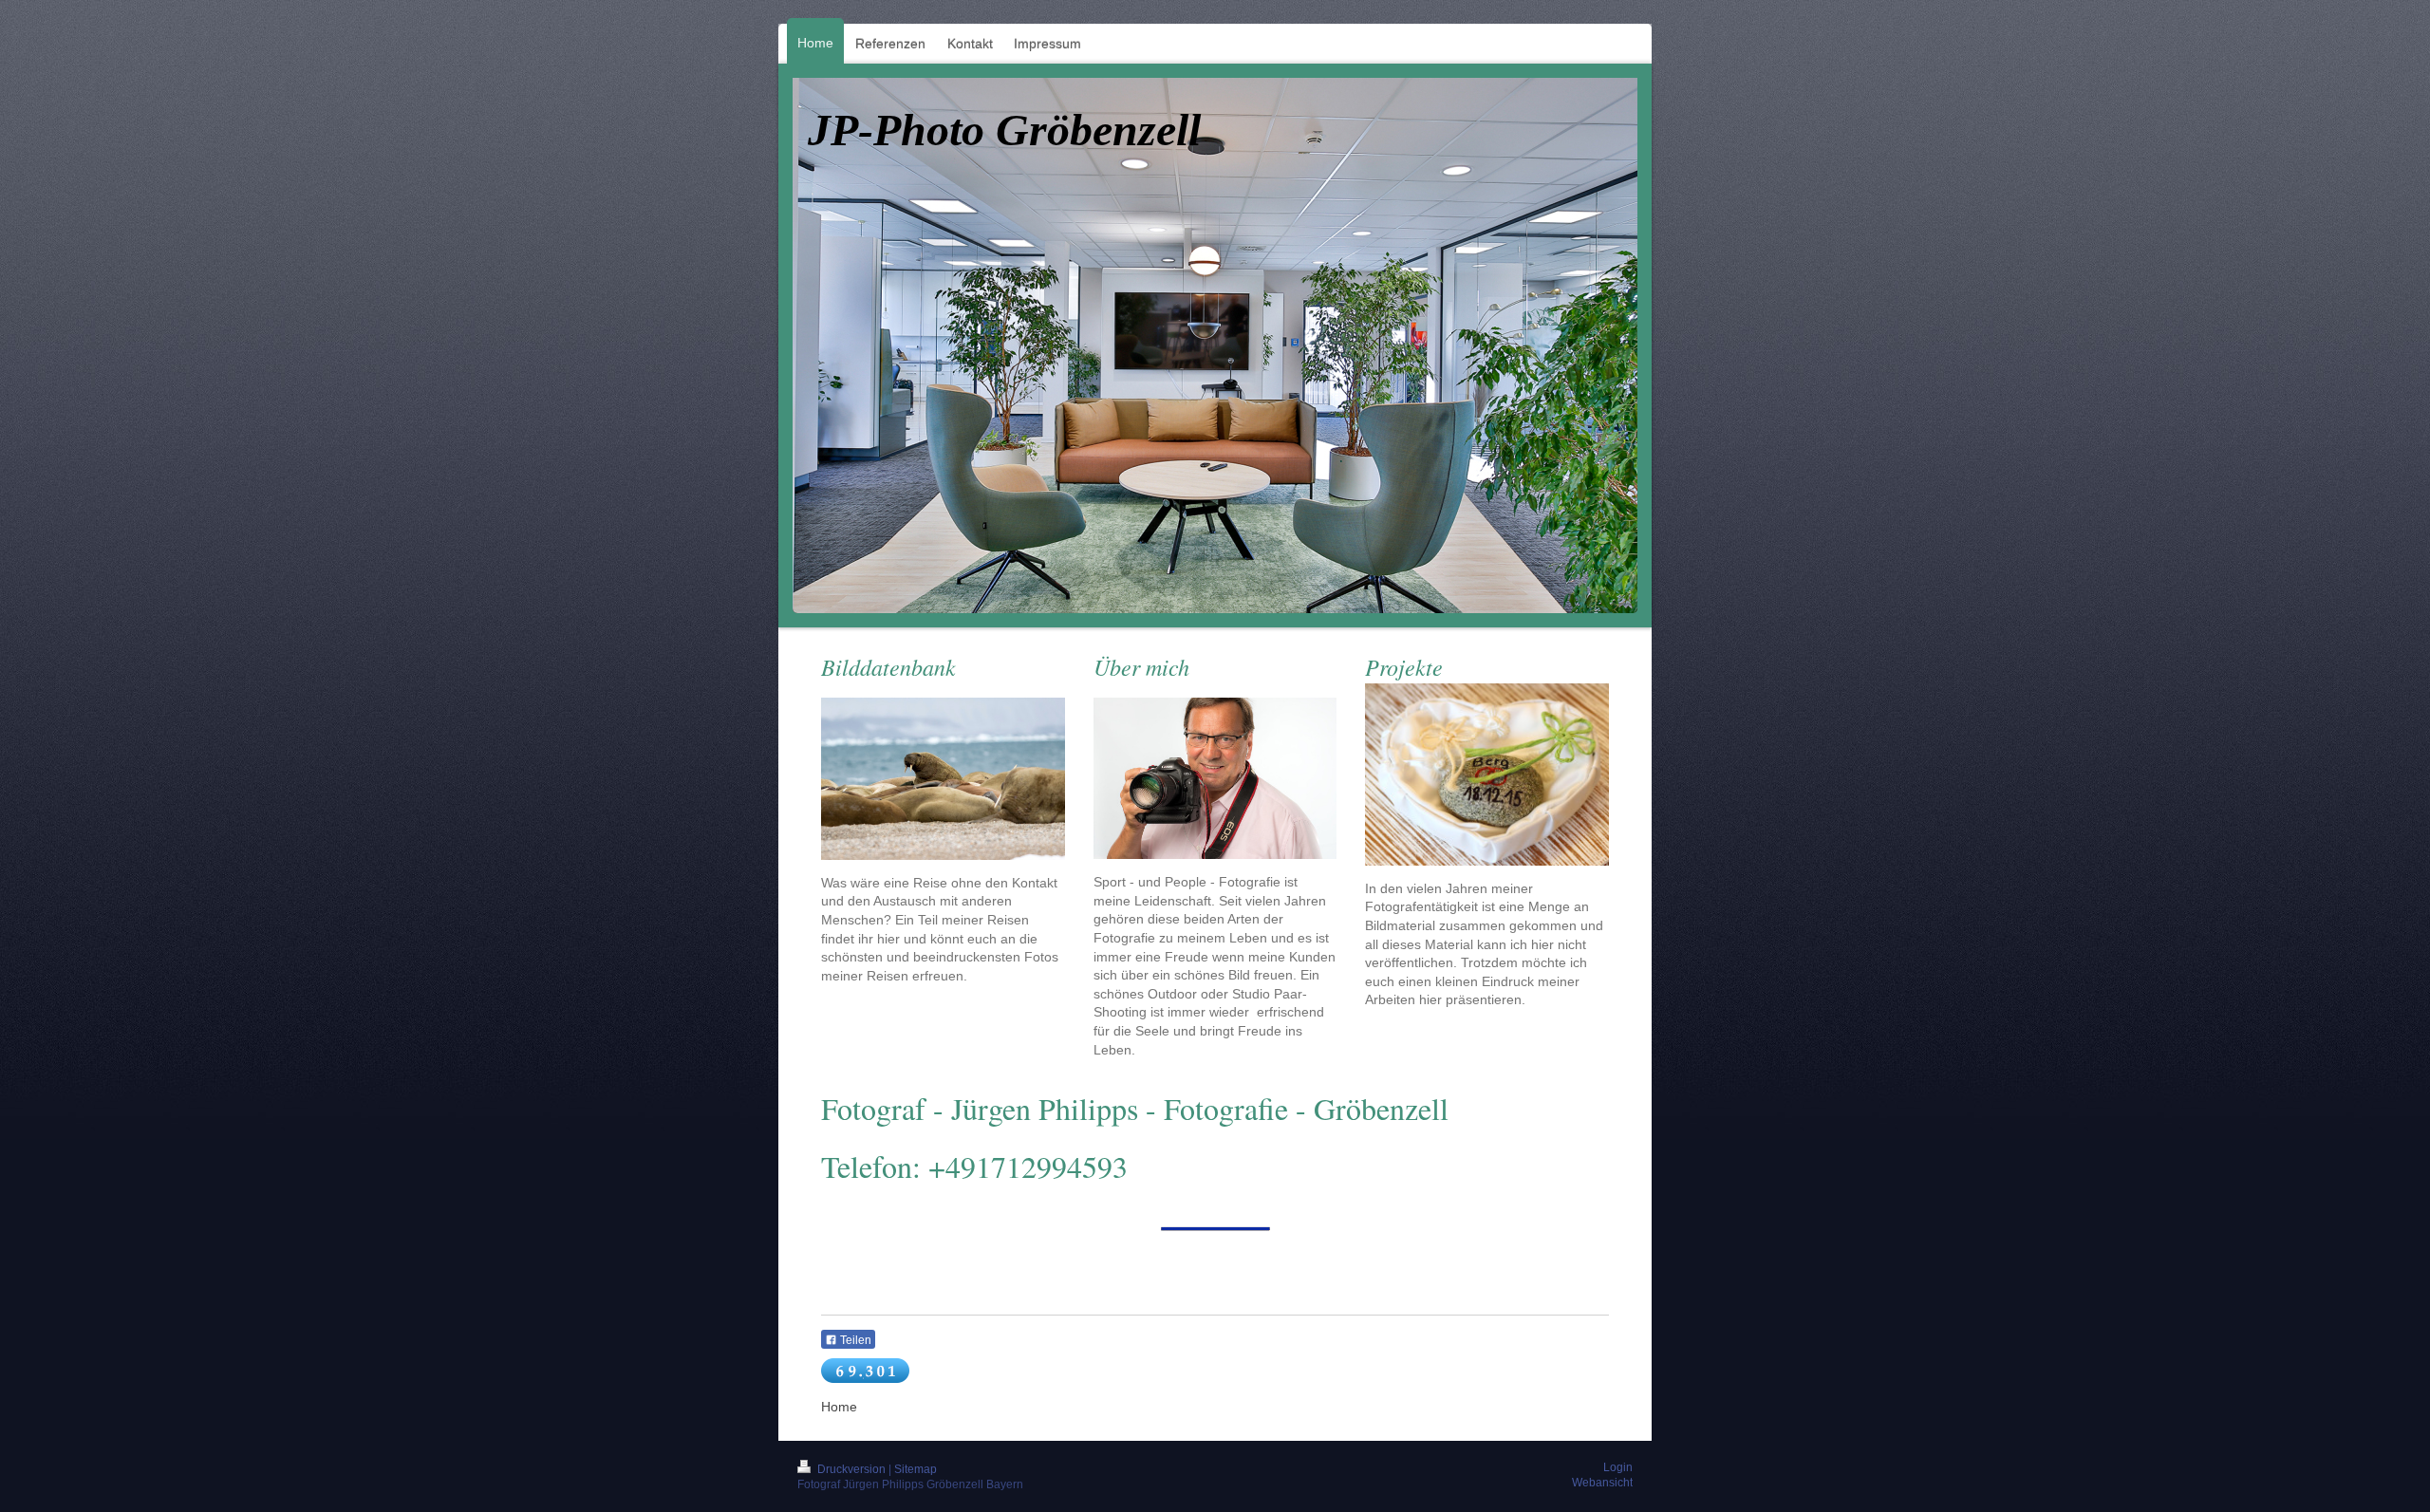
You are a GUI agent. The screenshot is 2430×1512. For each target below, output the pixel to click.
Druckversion (851, 1469)
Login (1618, 1467)
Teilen (854, 1340)
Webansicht (1602, 1483)
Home (839, 1407)
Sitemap (916, 1469)
